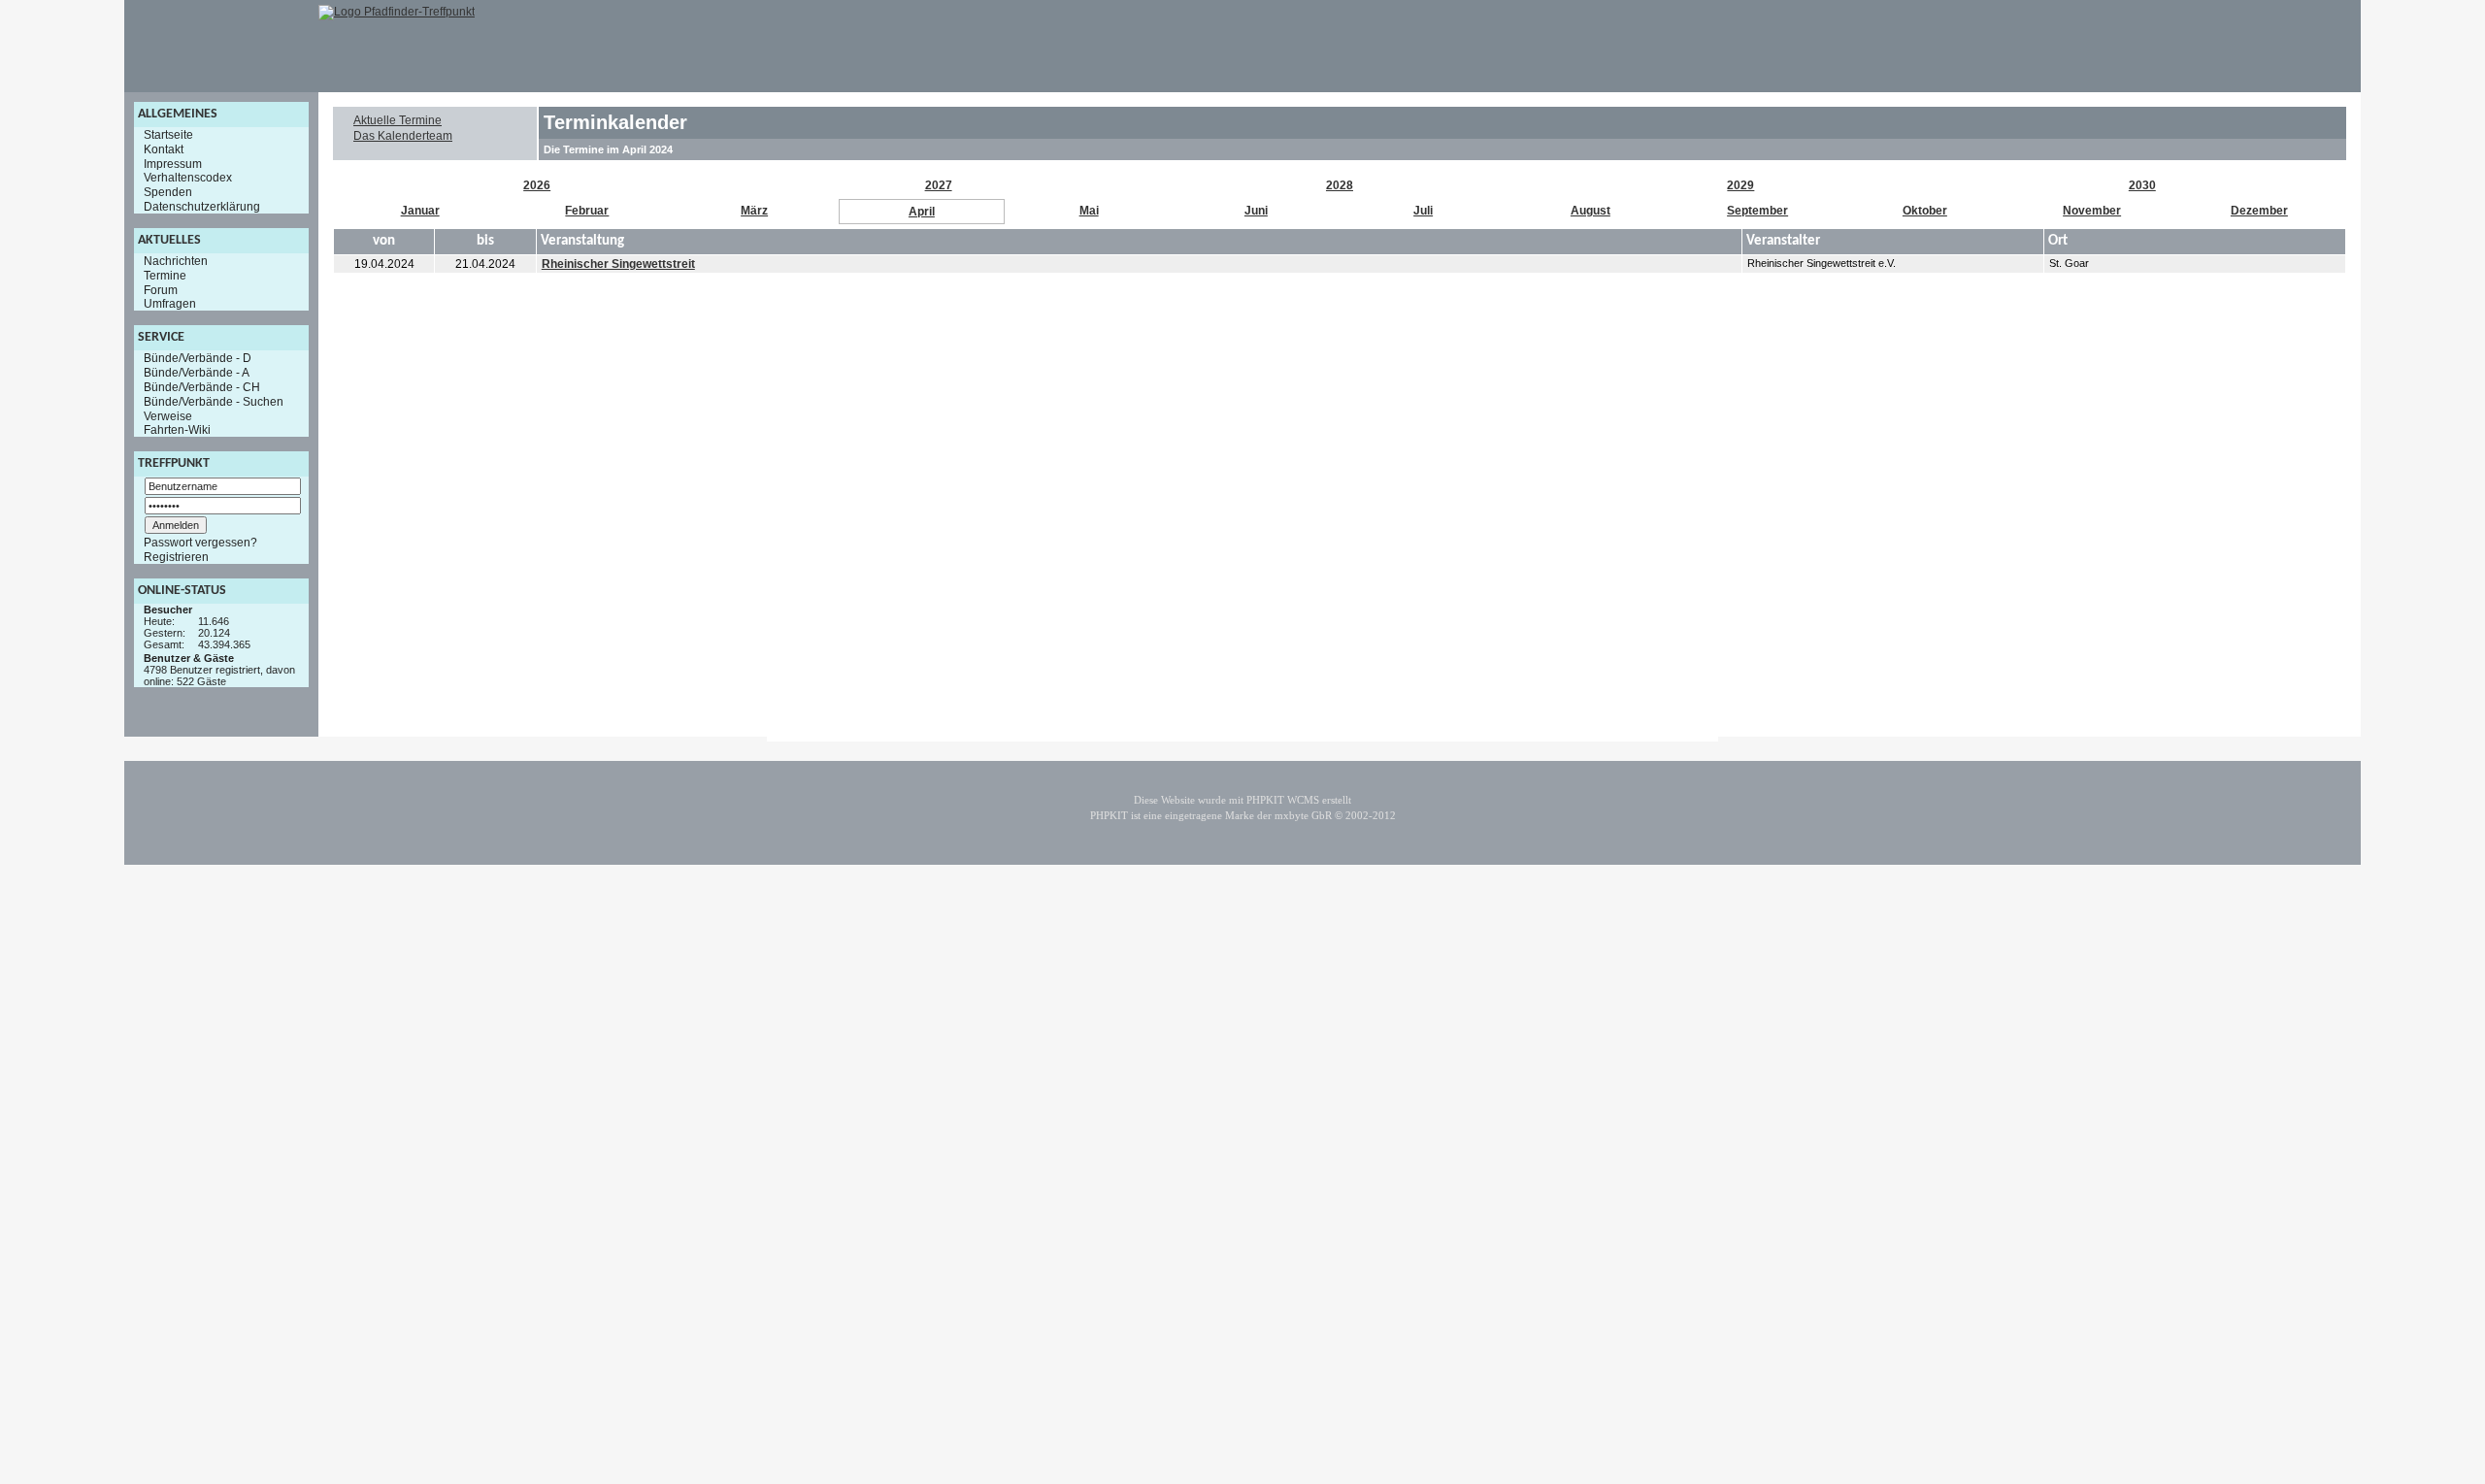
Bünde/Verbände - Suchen (214, 402)
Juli (1423, 211)
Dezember (2259, 211)
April (922, 212)
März (754, 211)
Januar (420, 211)
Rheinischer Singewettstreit (618, 264)
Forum (161, 289)
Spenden (168, 192)
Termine (165, 276)
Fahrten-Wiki (177, 430)
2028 (1340, 185)
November (2092, 211)
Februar (587, 211)
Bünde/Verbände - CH (202, 387)
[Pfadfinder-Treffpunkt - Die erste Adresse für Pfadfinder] (397, 12)
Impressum (173, 163)
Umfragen (170, 304)
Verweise (168, 415)
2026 (537, 185)
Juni (1256, 211)
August (1590, 211)
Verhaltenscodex (188, 178)
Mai (1089, 211)
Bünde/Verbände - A (197, 373)
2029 (1740, 185)
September (1757, 211)
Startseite (168, 135)
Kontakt (164, 149)
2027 (939, 185)
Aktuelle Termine (398, 120)
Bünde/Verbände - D (198, 358)
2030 (2142, 185)
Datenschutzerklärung (202, 207)
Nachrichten (176, 261)
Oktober (1925, 211)
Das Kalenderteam (403, 136)
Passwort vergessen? (200, 543)
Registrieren (176, 557)
